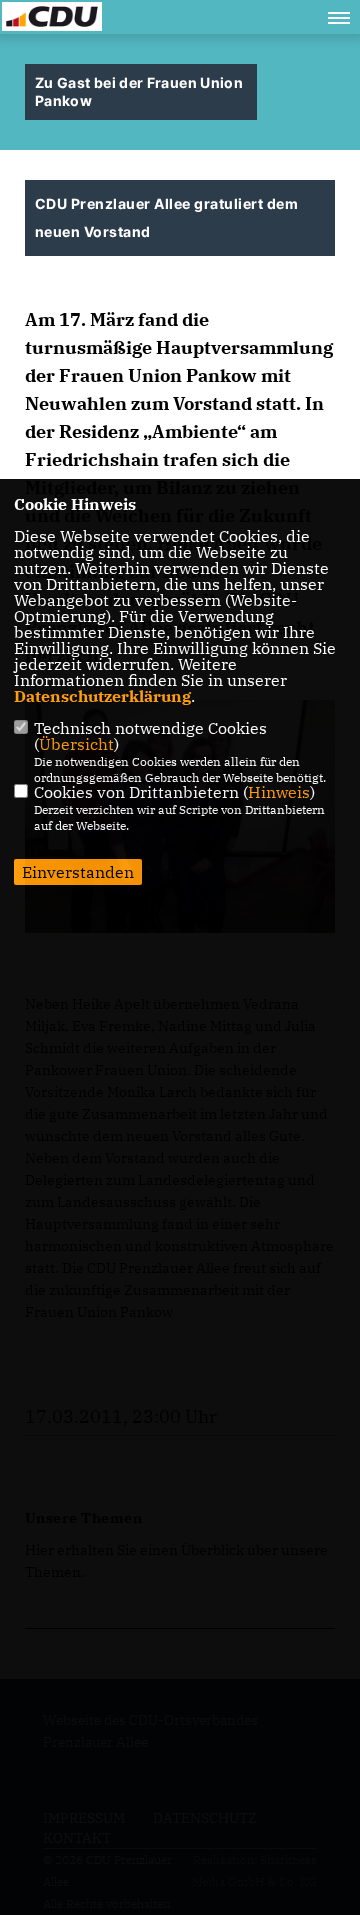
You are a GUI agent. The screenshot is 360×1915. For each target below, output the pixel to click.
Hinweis (279, 792)
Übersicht (76, 744)
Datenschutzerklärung (102, 696)
